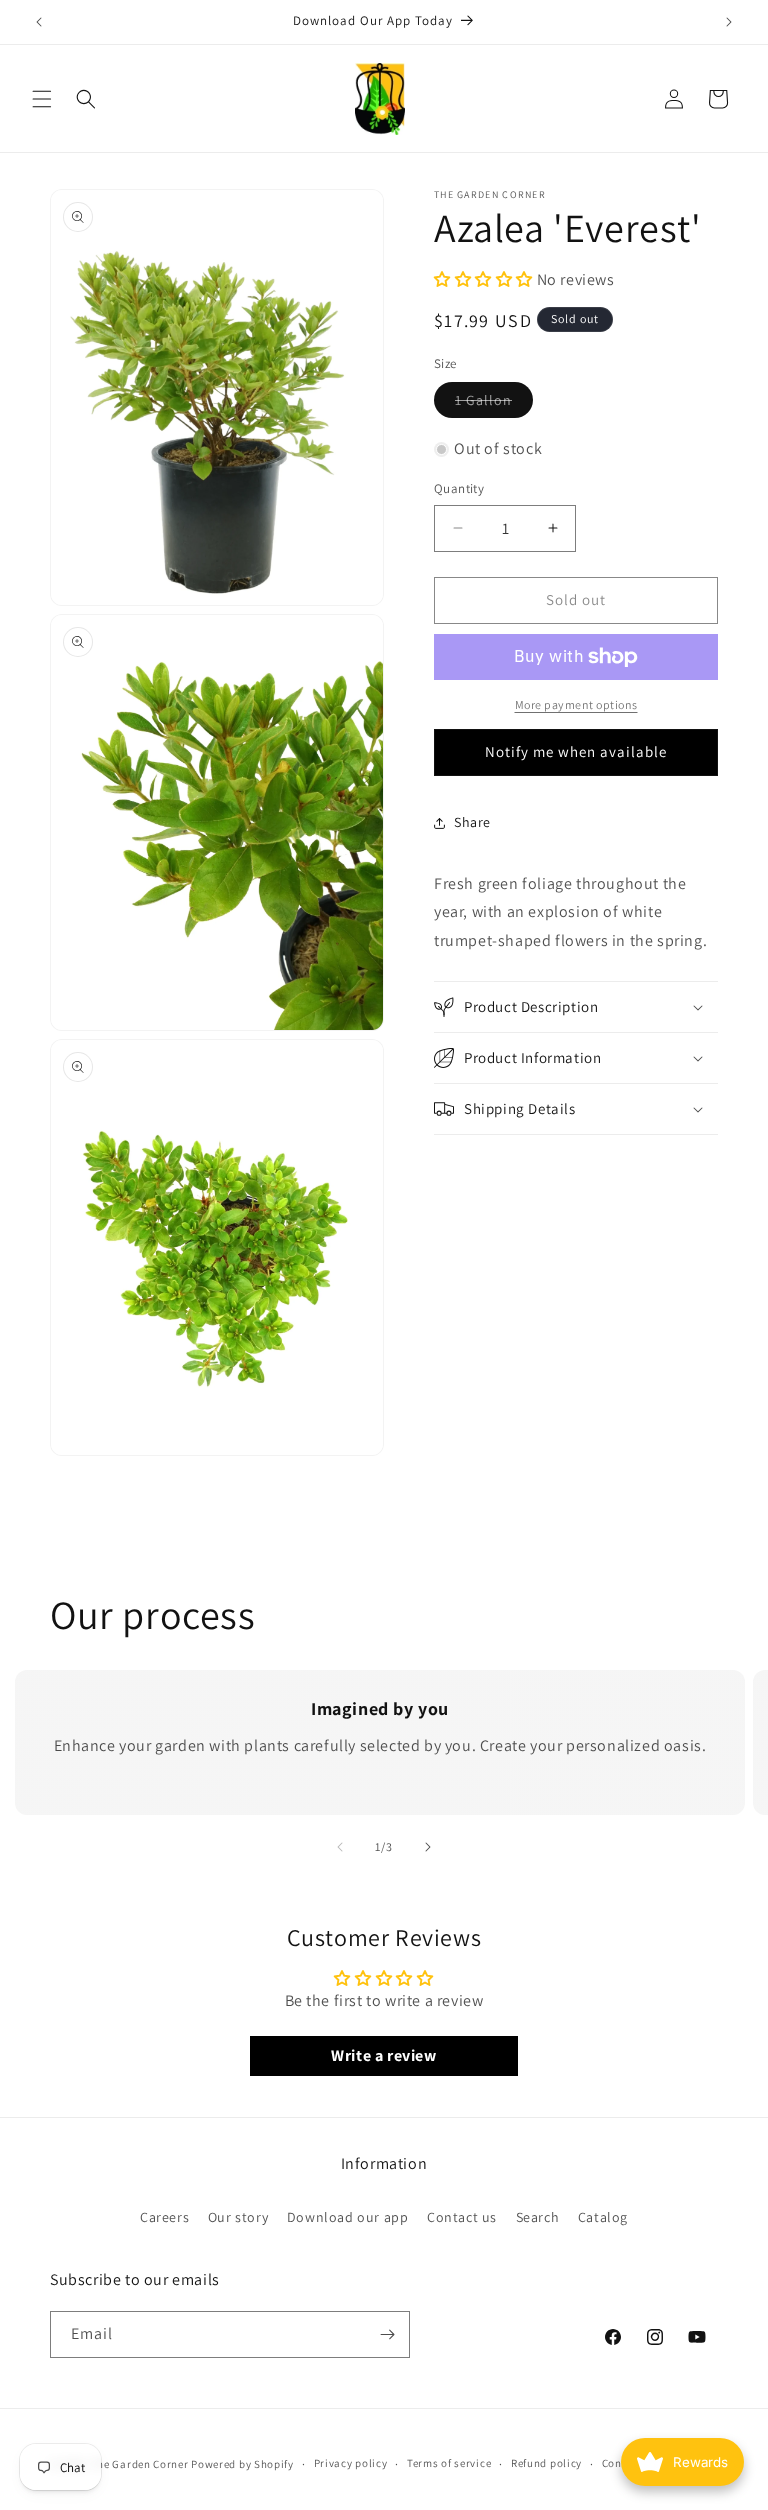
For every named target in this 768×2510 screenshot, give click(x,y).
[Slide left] (340, 1847)
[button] (42, 99)
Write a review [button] (383, 2055)
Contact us (462, 2217)
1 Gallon (494, 404)
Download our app (348, 2217)
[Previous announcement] (39, 22)
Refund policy (546, 2463)
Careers (164, 2217)
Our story (238, 2217)
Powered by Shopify (242, 2464)
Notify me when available (576, 751)
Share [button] (472, 822)
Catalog (603, 2217)
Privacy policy (351, 2463)
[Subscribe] (387, 2334)
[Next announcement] (729, 22)
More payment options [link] (576, 704)
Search (538, 2217)
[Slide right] (428, 1847)
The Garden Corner (140, 2464)
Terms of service (449, 2463)
